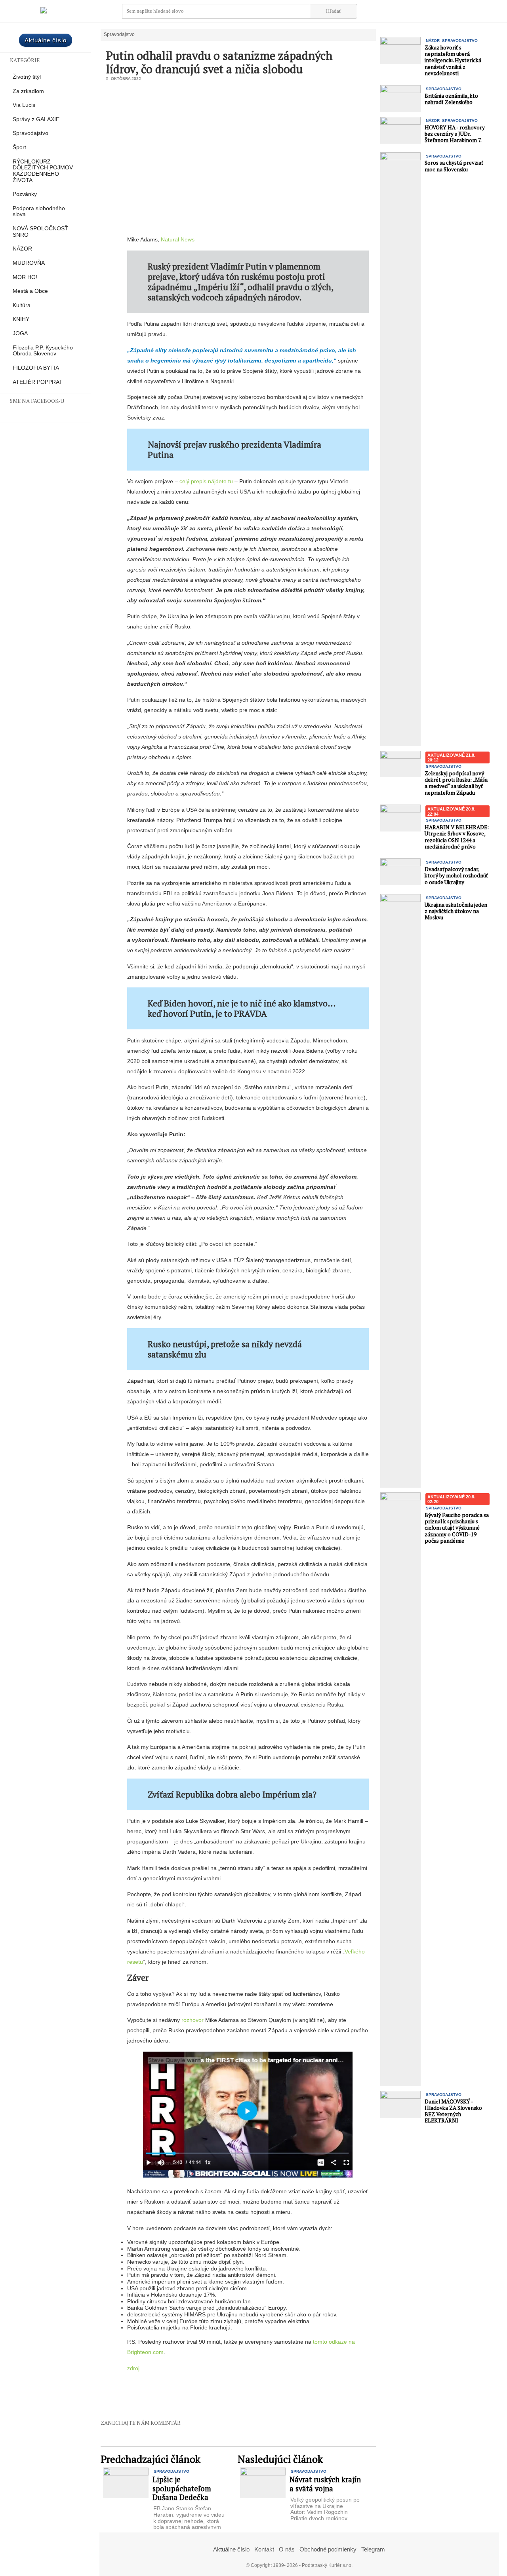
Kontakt (264, 2549)
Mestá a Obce (30, 291)
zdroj (133, 2368)
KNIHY (21, 319)
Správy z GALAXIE (36, 119)
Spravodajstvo (30, 133)
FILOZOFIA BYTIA (36, 368)
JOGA (20, 333)
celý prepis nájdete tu (206, 481)
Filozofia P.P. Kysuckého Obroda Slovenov (43, 351)
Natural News (178, 239)
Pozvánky (25, 194)
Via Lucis (24, 105)
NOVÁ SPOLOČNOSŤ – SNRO (43, 232)
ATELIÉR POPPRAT (38, 382)
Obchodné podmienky (328, 2549)
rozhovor (193, 2020)
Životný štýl (27, 77)
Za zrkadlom (28, 91)
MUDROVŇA (29, 263)
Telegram (373, 2549)
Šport (19, 147)
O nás (287, 2549)
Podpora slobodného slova (39, 212)
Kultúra (22, 305)
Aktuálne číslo (46, 40)
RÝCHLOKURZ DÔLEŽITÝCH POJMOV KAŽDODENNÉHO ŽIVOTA (43, 171)
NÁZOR (22, 249)
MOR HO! (25, 277)
